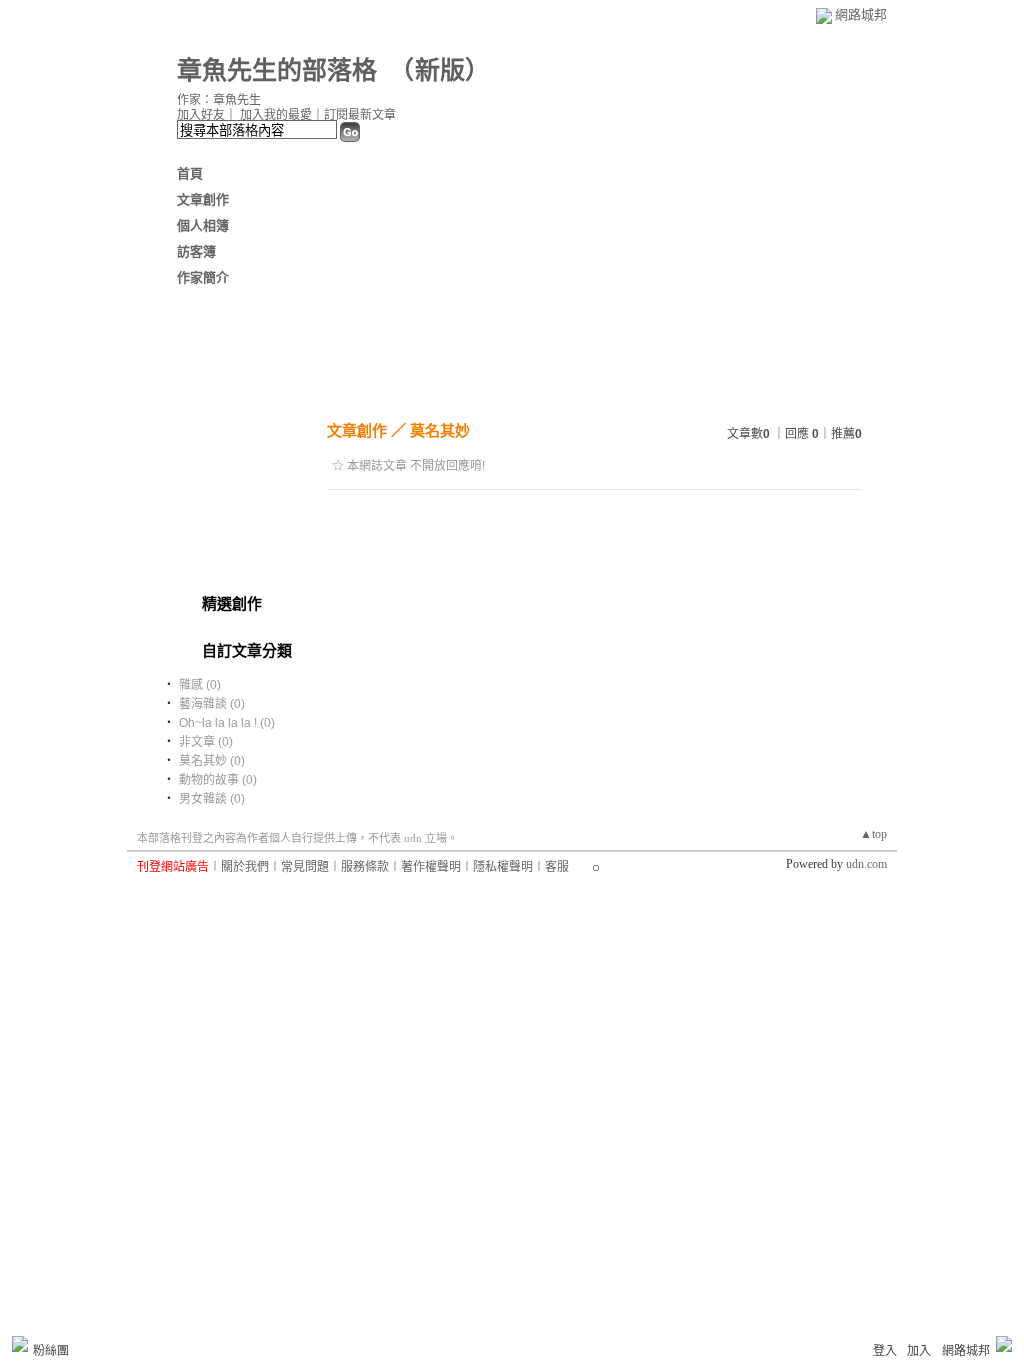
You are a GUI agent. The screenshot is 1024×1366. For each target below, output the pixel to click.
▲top (873, 834)
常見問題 (305, 867)
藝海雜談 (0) (212, 704)
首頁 (190, 173)
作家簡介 (203, 277)
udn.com (866, 864)
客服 (557, 867)
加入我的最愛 (276, 115)
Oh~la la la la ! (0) (227, 723)
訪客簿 (196, 251)
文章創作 (203, 199)
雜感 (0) (200, 685)
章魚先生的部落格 (277, 70)
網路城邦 (861, 14)
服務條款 (365, 867)
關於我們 (245, 867)
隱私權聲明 (503, 867)
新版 (440, 70)
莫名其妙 (440, 430)
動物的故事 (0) (218, 780)
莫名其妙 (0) (212, 761)
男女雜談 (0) (212, 799)
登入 (885, 1351)
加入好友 (201, 115)
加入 (919, 1351)
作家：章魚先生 (219, 100)
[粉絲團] (20, 1344)
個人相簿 (203, 225)
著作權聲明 (431, 867)
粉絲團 (51, 1351)
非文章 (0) (206, 742)
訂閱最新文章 (360, 115)
